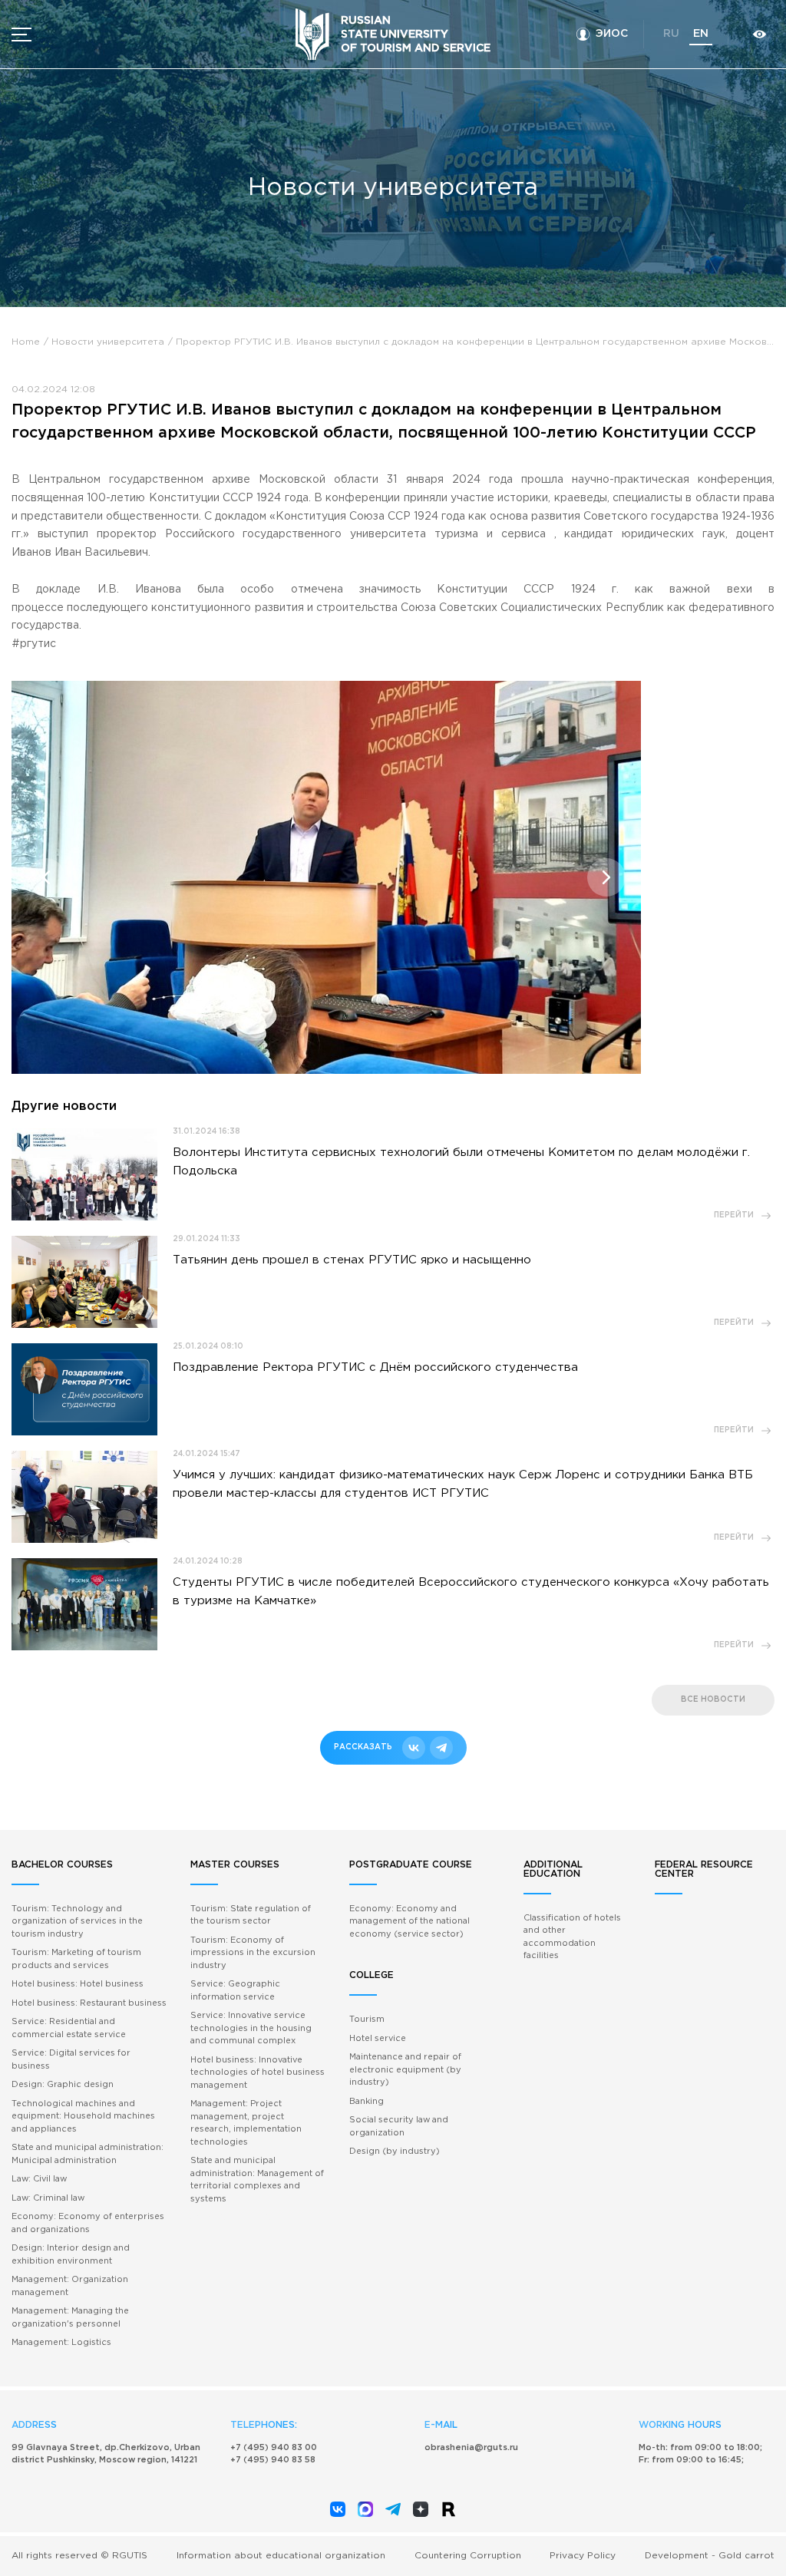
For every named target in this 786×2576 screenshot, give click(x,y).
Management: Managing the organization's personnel (70, 2318)
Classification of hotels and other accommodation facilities (572, 1937)
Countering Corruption (468, 2556)
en (701, 34)
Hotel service (378, 2039)
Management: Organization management (70, 2286)
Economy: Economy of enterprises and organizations (88, 2223)
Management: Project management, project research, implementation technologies (246, 2123)
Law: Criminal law (48, 2198)
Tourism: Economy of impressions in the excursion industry (253, 1953)
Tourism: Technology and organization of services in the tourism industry (77, 1922)
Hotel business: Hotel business (78, 1984)
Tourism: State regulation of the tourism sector (251, 1915)
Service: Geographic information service (235, 1991)
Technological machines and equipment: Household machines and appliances (83, 2117)
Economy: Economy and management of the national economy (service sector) (410, 1922)
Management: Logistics (61, 2343)
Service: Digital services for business (71, 2060)
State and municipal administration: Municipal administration (88, 2154)
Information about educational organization (281, 2556)
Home (26, 342)
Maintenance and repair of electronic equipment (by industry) (405, 2070)
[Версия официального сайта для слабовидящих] (759, 34)
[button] (46, 877)
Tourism (367, 2020)
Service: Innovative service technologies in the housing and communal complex (251, 2028)
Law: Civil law (39, 2179)
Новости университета (108, 342)
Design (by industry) (395, 2152)
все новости (713, 1700)
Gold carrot (746, 2556)
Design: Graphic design (63, 2085)
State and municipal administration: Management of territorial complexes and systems (257, 2180)
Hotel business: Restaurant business (89, 2003)
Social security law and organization (399, 2127)
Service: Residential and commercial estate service (69, 2028)
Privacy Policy (583, 2556)
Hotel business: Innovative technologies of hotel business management (258, 2073)
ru (671, 34)
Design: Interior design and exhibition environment (71, 2255)
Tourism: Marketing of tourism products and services (76, 1959)
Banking (367, 2102)
